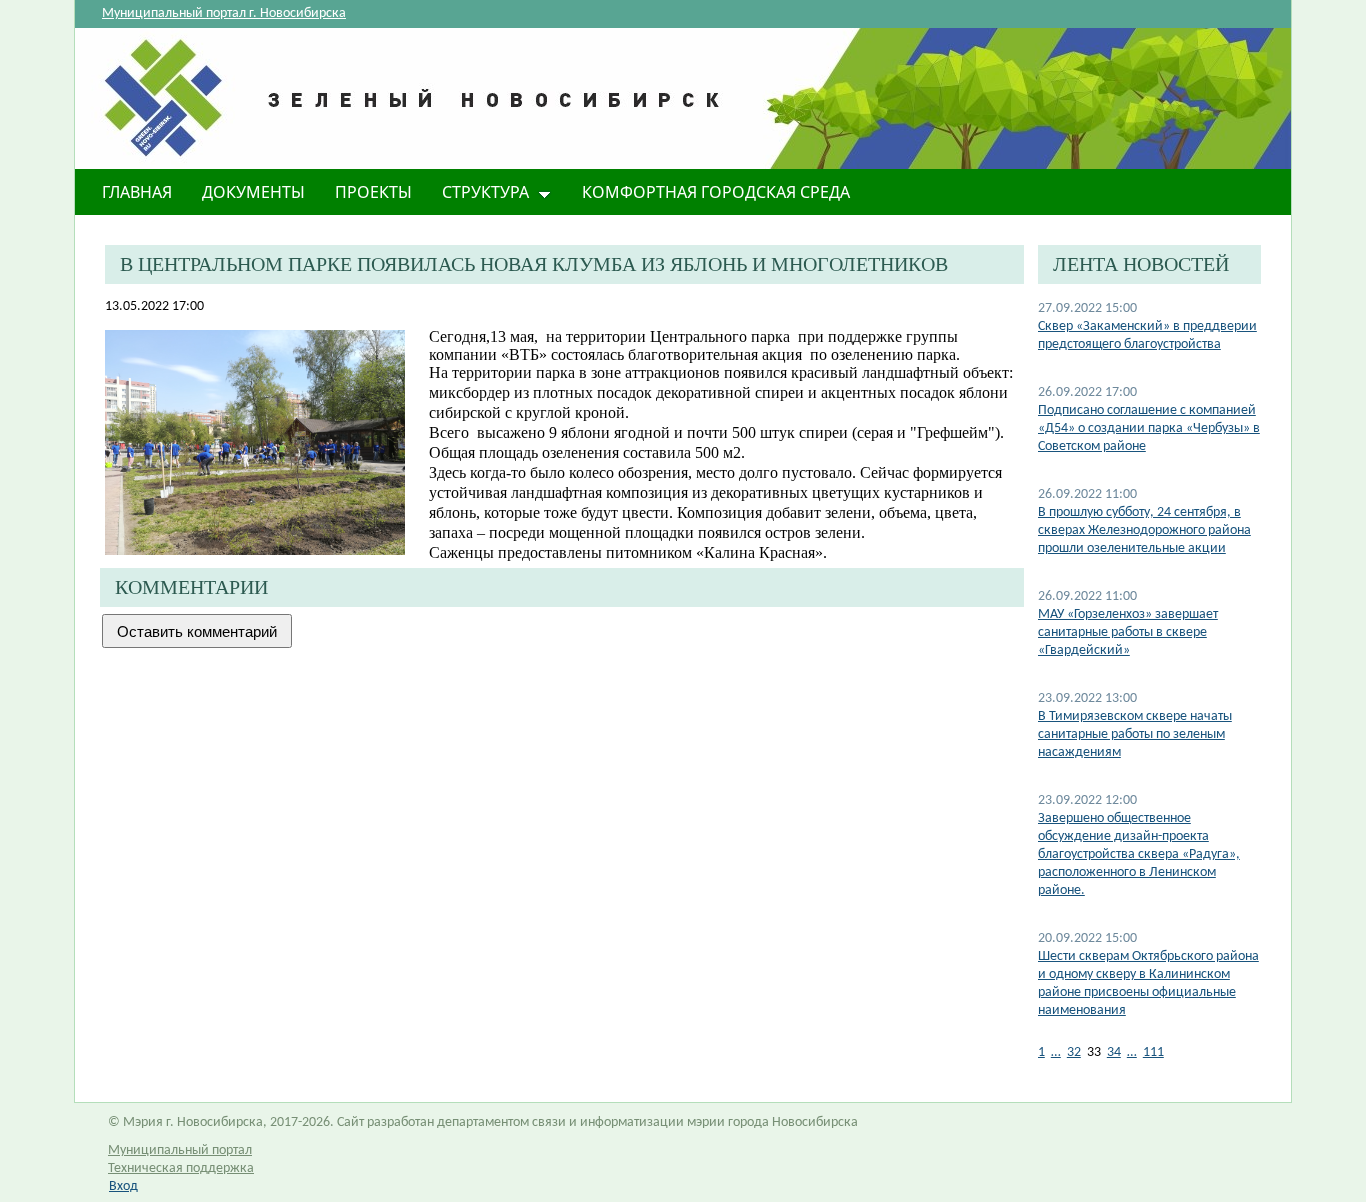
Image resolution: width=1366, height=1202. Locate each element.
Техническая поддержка (181, 1168)
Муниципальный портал (180, 1150)
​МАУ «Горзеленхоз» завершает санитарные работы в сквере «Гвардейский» (1128, 632)
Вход (123, 1186)
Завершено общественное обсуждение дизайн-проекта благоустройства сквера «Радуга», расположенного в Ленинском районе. (1139, 854)
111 (1153, 1052)
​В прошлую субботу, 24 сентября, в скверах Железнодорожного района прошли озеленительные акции (1144, 530)
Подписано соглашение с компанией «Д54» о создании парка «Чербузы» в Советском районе (1149, 428)
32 (1074, 1052)
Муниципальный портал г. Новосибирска (224, 13)
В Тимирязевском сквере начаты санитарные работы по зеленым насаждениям (1135, 734)
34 (1114, 1052)
